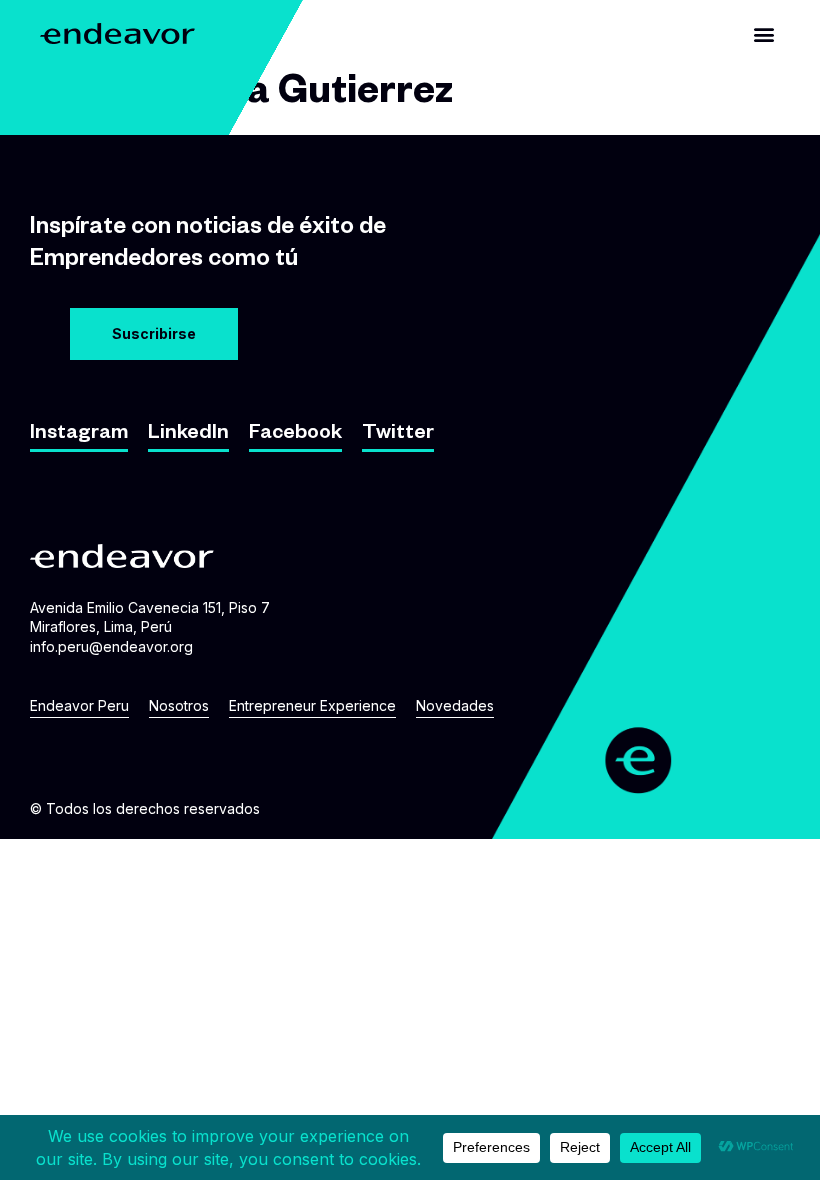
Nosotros (179, 705)
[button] (763, 33)
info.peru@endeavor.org (111, 646)
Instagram (79, 435)
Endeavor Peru (79, 705)
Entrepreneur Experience (312, 705)
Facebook (295, 435)
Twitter (398, 435)
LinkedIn (188, 435)
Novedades (455, 705)
